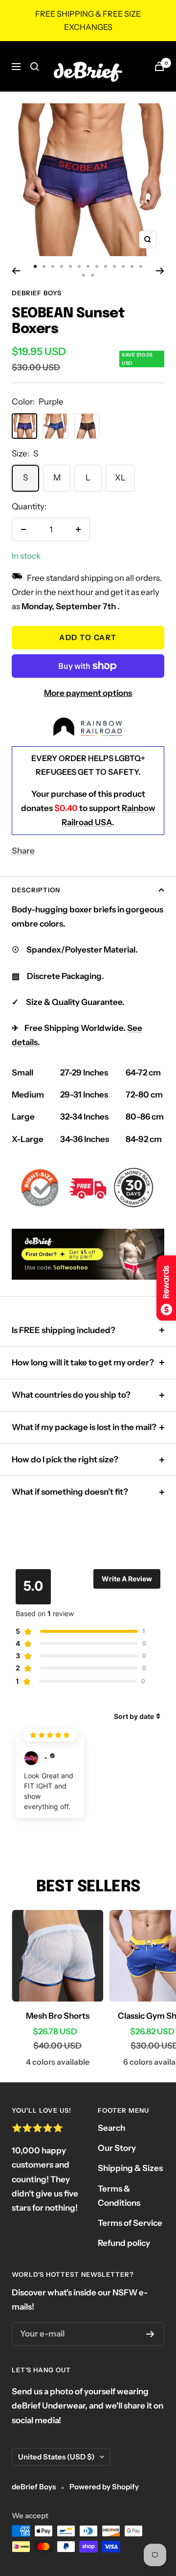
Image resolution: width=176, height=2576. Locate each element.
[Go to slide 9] (106, 266)
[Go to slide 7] (88, 266)
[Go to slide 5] (70, 266)
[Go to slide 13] (141, 266)
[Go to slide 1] (35, 266)
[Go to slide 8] (97, 266)
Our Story (117, 2148)
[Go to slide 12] (132, 266)
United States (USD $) (56, 2457)
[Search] (35, 67)
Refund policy (124, 2243)
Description (36, 890)
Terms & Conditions (119, 2196)
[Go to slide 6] (79, 266)
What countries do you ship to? (71, 1395)
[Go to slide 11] (123, 266)
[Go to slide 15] (92, 275)
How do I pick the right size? (65, 1459)
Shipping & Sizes (130, 2168)
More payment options (88, 693)
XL (120, 477)
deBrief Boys (37, 293)
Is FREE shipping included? (64, 1330)
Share (23, 851)
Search (111, 2128)
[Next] (160, 271)
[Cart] (159, 66)
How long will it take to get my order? (83, 1362)
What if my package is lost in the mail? (84, 1427)
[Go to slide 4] (62, 266)
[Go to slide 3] (53, 266)
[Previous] (16, 271)
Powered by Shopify (104, 2487)
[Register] (150, 2334)
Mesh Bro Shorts (58, 2016)
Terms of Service (130, 2223)
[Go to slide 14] (84, 275)
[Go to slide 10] (114, 266)
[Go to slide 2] (44, 266)
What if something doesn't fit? (70, 1492)
